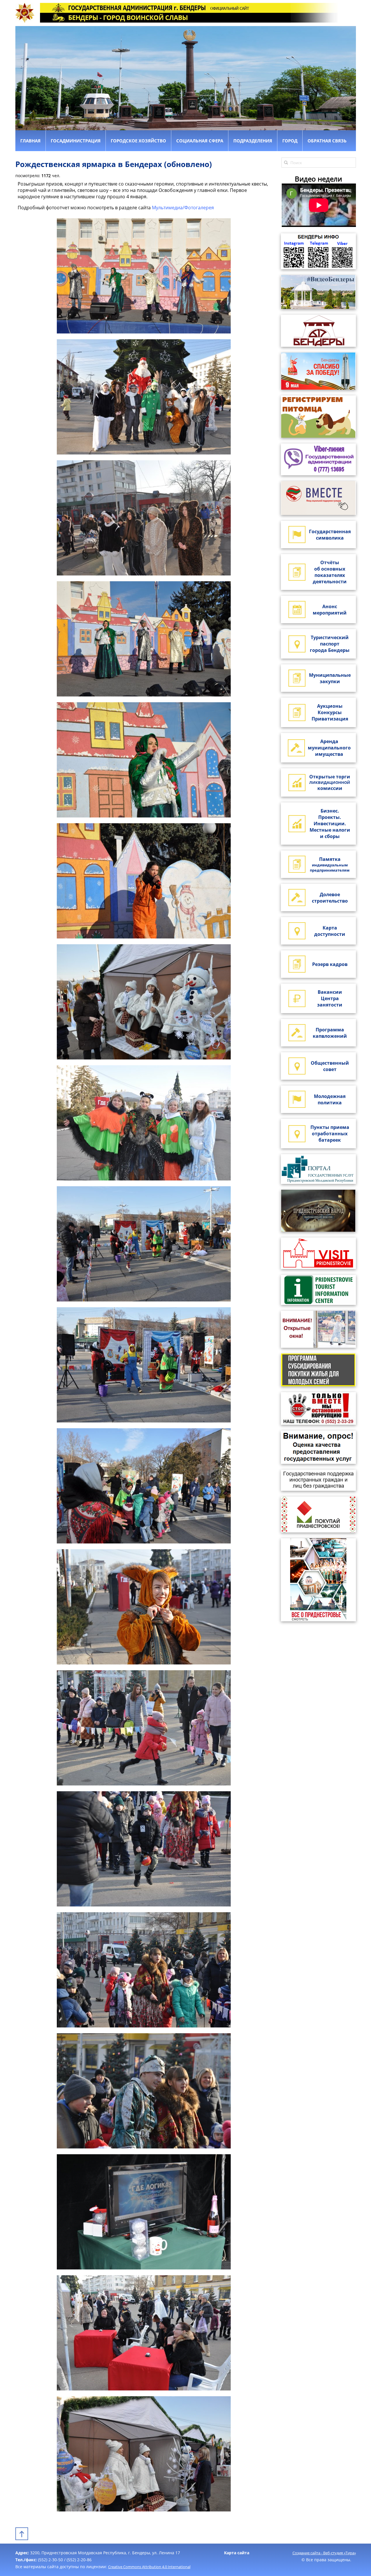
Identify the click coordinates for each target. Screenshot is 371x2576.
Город (290, 141)
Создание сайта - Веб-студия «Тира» (324, 2553)
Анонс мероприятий (330, 610)
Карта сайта (237, 2553)
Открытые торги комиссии (330, 782)
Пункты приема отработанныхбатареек (330, 1134)
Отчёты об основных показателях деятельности (330, 572)
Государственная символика (330, 535)
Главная (30, 141)
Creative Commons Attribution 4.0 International (149, 2567)
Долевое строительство (330, 898)
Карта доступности (330, 931)
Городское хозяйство (138, 141)
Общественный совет (330, 1066)
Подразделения (253, 141)
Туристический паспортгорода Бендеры (330, 644)
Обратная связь (327, 141)
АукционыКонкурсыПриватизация (330, 712)
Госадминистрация (76, 141)
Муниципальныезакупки (330, 678)
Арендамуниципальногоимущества (329, 748)
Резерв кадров (330, 964)
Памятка (330, 864)
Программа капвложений (330, 1033)
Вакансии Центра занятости (330, 998)
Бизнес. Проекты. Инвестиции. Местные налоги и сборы (330, 824)
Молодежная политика (330, 1099)
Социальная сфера (200, 141)
